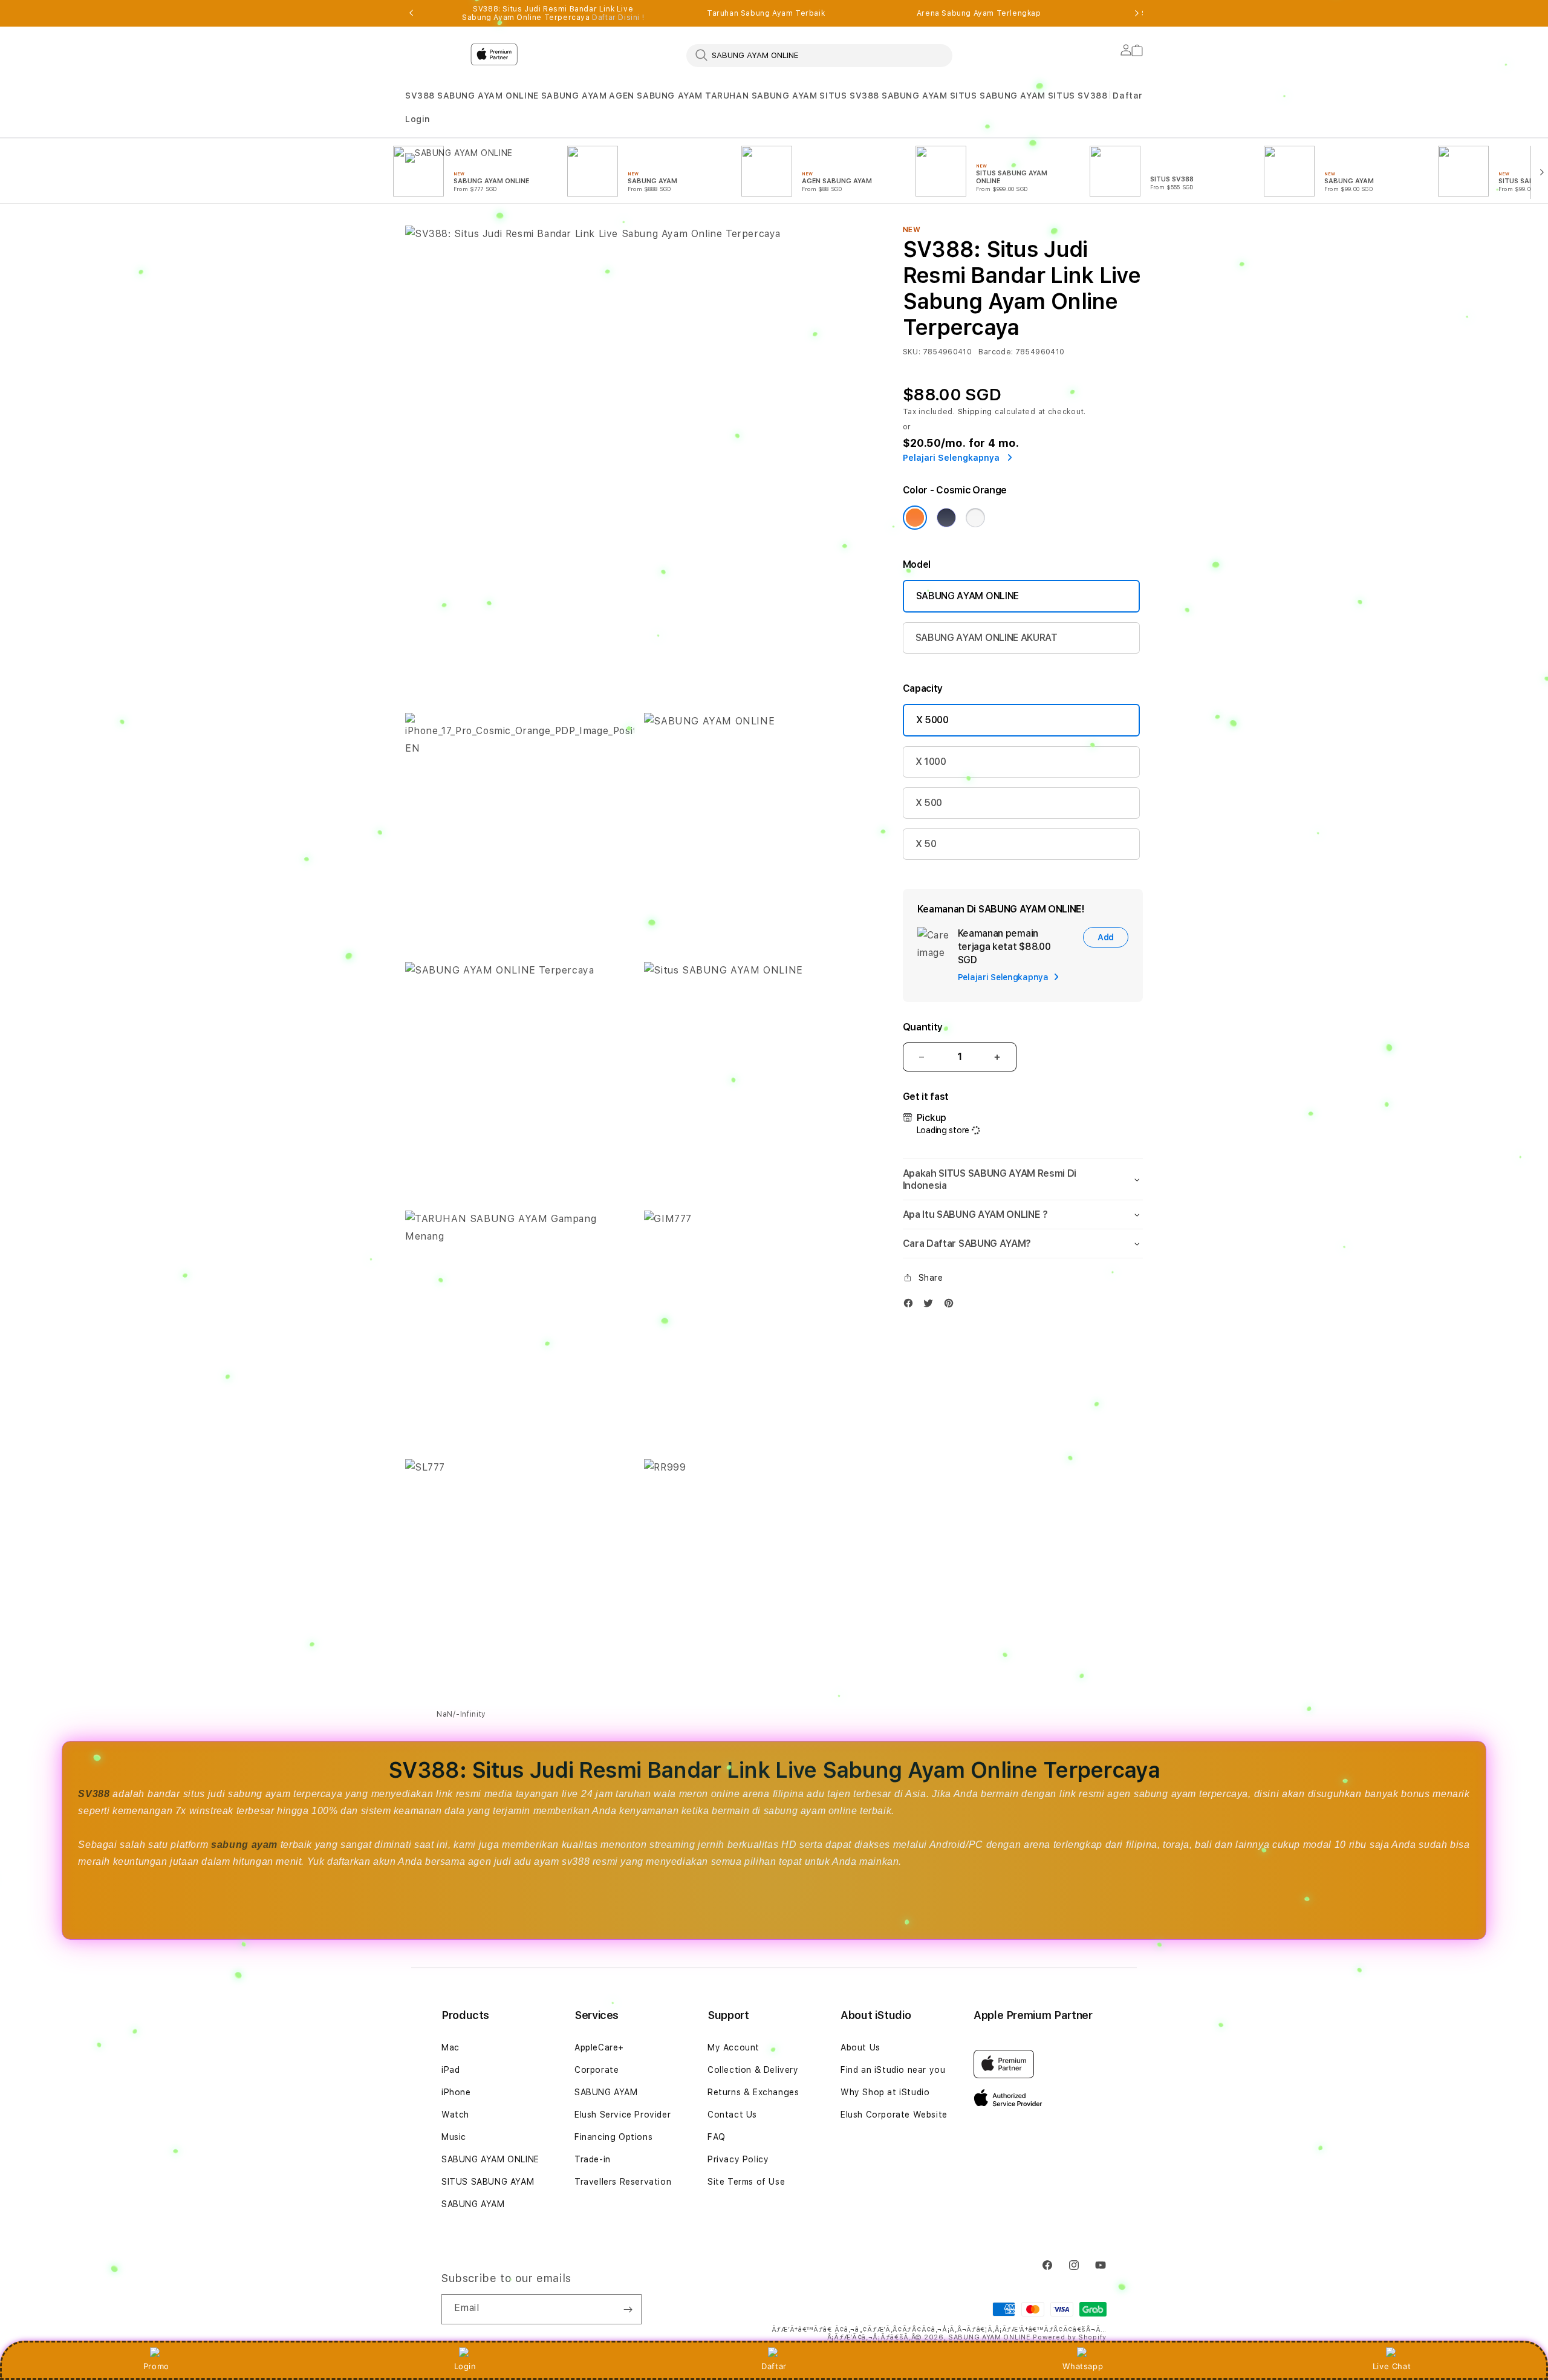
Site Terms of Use (746, 2182)
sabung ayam (244, 1845)
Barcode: (996, 352)
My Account (733, 2047)
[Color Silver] (975, 518)
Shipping (975, 412)
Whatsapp (1083, 2366)
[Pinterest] (952, 1306)
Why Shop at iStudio (885, 2092)
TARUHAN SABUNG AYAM (761, 96)
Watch (455, 2115)
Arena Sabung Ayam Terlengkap (979, 13)
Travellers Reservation (623, 2182)
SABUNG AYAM (574, 96)
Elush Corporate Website (894, 2115)
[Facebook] (911, 1306)
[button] (420, 96)
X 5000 (932, 720)
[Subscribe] (628, 2309)
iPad (450, 2070)
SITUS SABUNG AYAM (998, 96)
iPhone (456, 2092)
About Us (860, 2047)
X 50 (926, 844)
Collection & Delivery (753, 2070)
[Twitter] (931, 1306)
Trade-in (593, 2159)
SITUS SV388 (849, 96)
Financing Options (613, 2137)
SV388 (420, 96)
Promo (156, 2366)
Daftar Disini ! (618, 18)
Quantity (923, 1027)
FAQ (717, 2137)
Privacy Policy (738, 2159)
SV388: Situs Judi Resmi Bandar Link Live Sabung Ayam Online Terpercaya (553, 13)
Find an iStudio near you (893, 2070)
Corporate (597, 2070)
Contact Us (732, 2115)
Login (465, 2366)
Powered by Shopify (1070, 2337)
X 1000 (931, 762)
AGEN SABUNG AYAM (656, 96)
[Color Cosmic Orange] (915, 518)
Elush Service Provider (623, 2115)
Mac (450, 2047)
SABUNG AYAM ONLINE (488, 96)
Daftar (774, 2366)
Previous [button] (411, 13)
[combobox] (819, 55)
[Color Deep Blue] (946, 518)
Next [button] (1137, 13)
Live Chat (1392, 2366)
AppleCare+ (599, 2047)
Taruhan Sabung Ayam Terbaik (766, 13)
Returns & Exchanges (753, 2092)
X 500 (929, 803)
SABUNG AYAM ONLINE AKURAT (987, 638)
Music (454, 2137)
